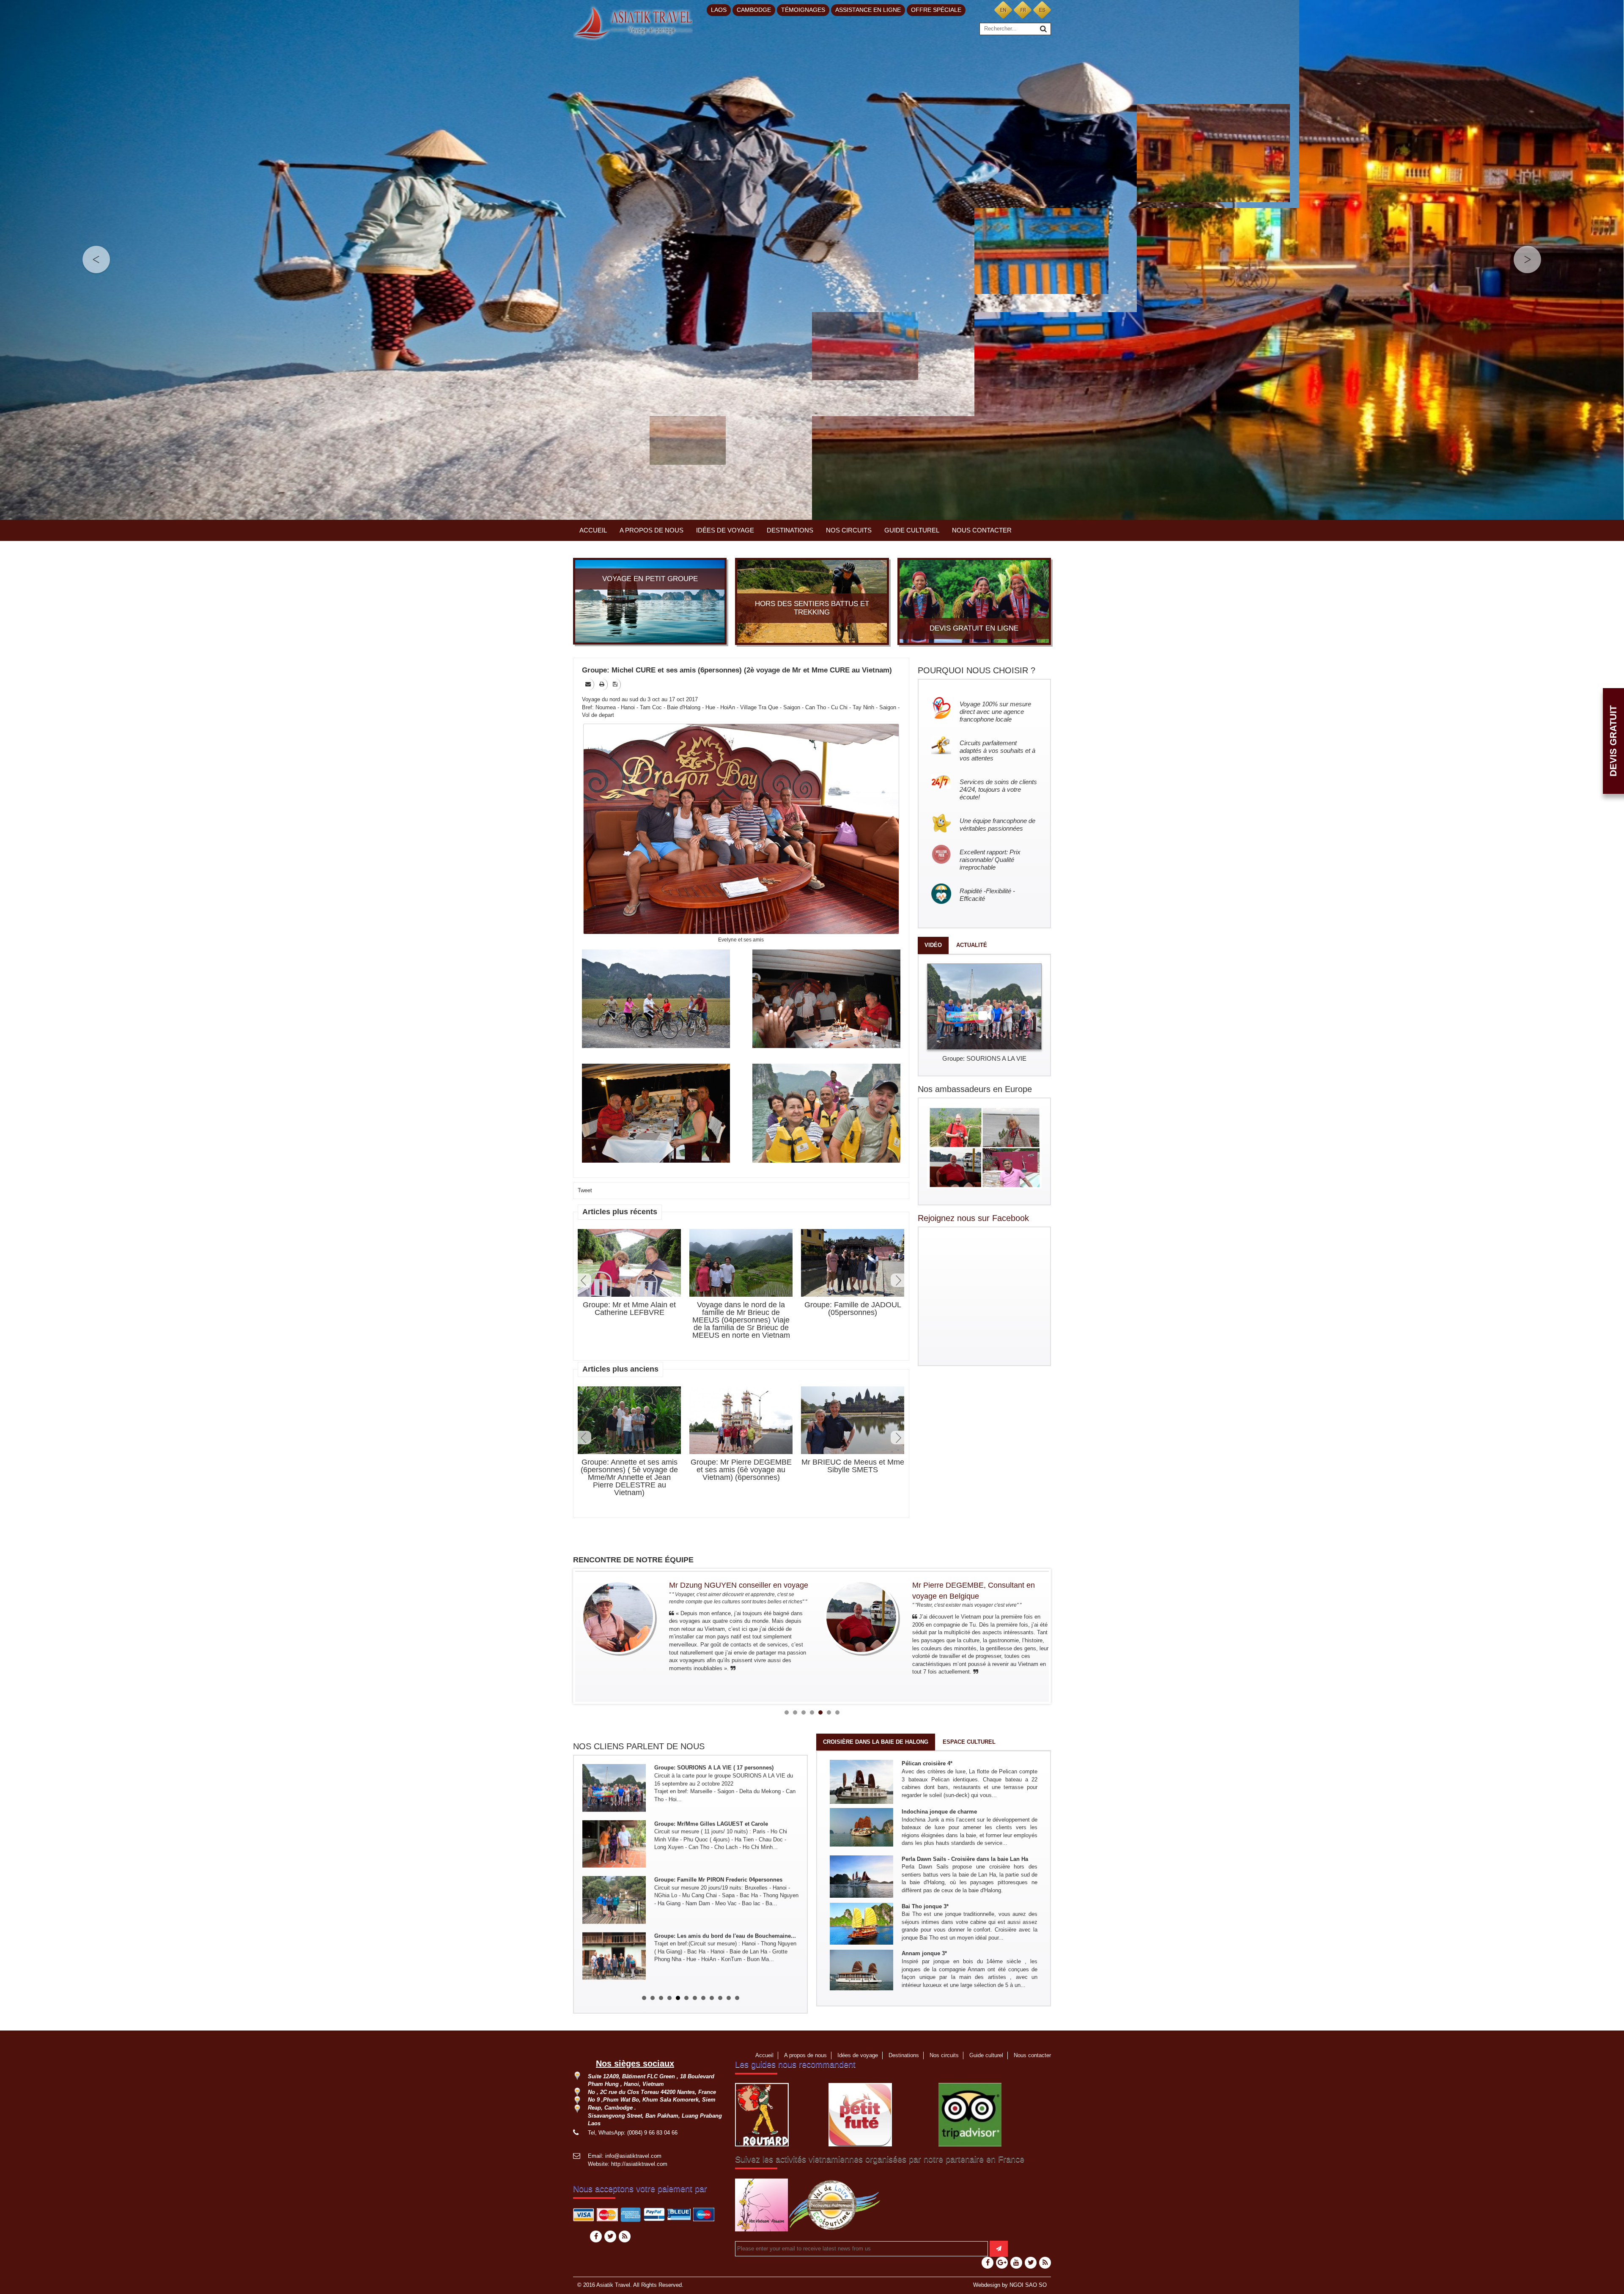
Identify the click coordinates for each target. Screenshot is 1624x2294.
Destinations (790, 530)
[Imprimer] (602, 684)
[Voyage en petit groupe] (650, 601)
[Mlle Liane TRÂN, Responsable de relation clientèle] (889, 1617)
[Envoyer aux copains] (589, 684)
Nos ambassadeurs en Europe (975, 1089)
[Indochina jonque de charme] (861, 1827)
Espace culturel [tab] (969, 1742)
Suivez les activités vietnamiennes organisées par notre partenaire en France (880, 2154)
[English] (1003, 10)
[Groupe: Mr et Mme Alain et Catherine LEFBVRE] (629, 1263)
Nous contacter (982, 530)
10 (720, 1993)
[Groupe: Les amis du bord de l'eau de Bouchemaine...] (614, 1870)
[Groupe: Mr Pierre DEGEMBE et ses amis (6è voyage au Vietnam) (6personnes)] (741, 1421)
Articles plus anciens (620, 1369)
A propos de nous (652, 530)
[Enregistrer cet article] (616, 684)
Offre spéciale (936, 10)
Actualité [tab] (972, 945)
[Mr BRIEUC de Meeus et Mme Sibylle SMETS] (853, 1421)
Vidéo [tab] (933, 945)
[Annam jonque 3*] (861, 1970)
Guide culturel (912, 530)
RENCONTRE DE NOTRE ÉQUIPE (633, 1560)
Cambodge (754, 10)
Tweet (585, 1190)
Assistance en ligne (868, 10)
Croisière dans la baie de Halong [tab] (876, 1742)
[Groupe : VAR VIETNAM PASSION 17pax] (614, 1926)
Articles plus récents (620, 1212)
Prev (584, 1280)
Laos (719, 10)
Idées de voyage (725, 530)
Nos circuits (849, 530)
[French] (1023, 10)
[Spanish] (1042, 10)
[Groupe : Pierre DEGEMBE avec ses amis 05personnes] (614, 1979)
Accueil (593, 530)
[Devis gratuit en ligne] (974, 601)
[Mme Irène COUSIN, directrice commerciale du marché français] (646, 1617)
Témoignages (803, 10)
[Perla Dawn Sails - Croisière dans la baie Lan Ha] (861, 1876)
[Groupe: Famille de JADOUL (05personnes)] (853, 1264)
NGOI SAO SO (1028, 2280)
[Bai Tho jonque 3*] (861, 1923)
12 (737, 1993)
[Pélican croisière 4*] (861, 1782)
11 (729, 1993)
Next (897, 1280)
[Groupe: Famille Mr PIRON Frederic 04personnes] (614, 1814)
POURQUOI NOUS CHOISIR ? (977, 670)
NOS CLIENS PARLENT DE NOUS (639, 1746)
